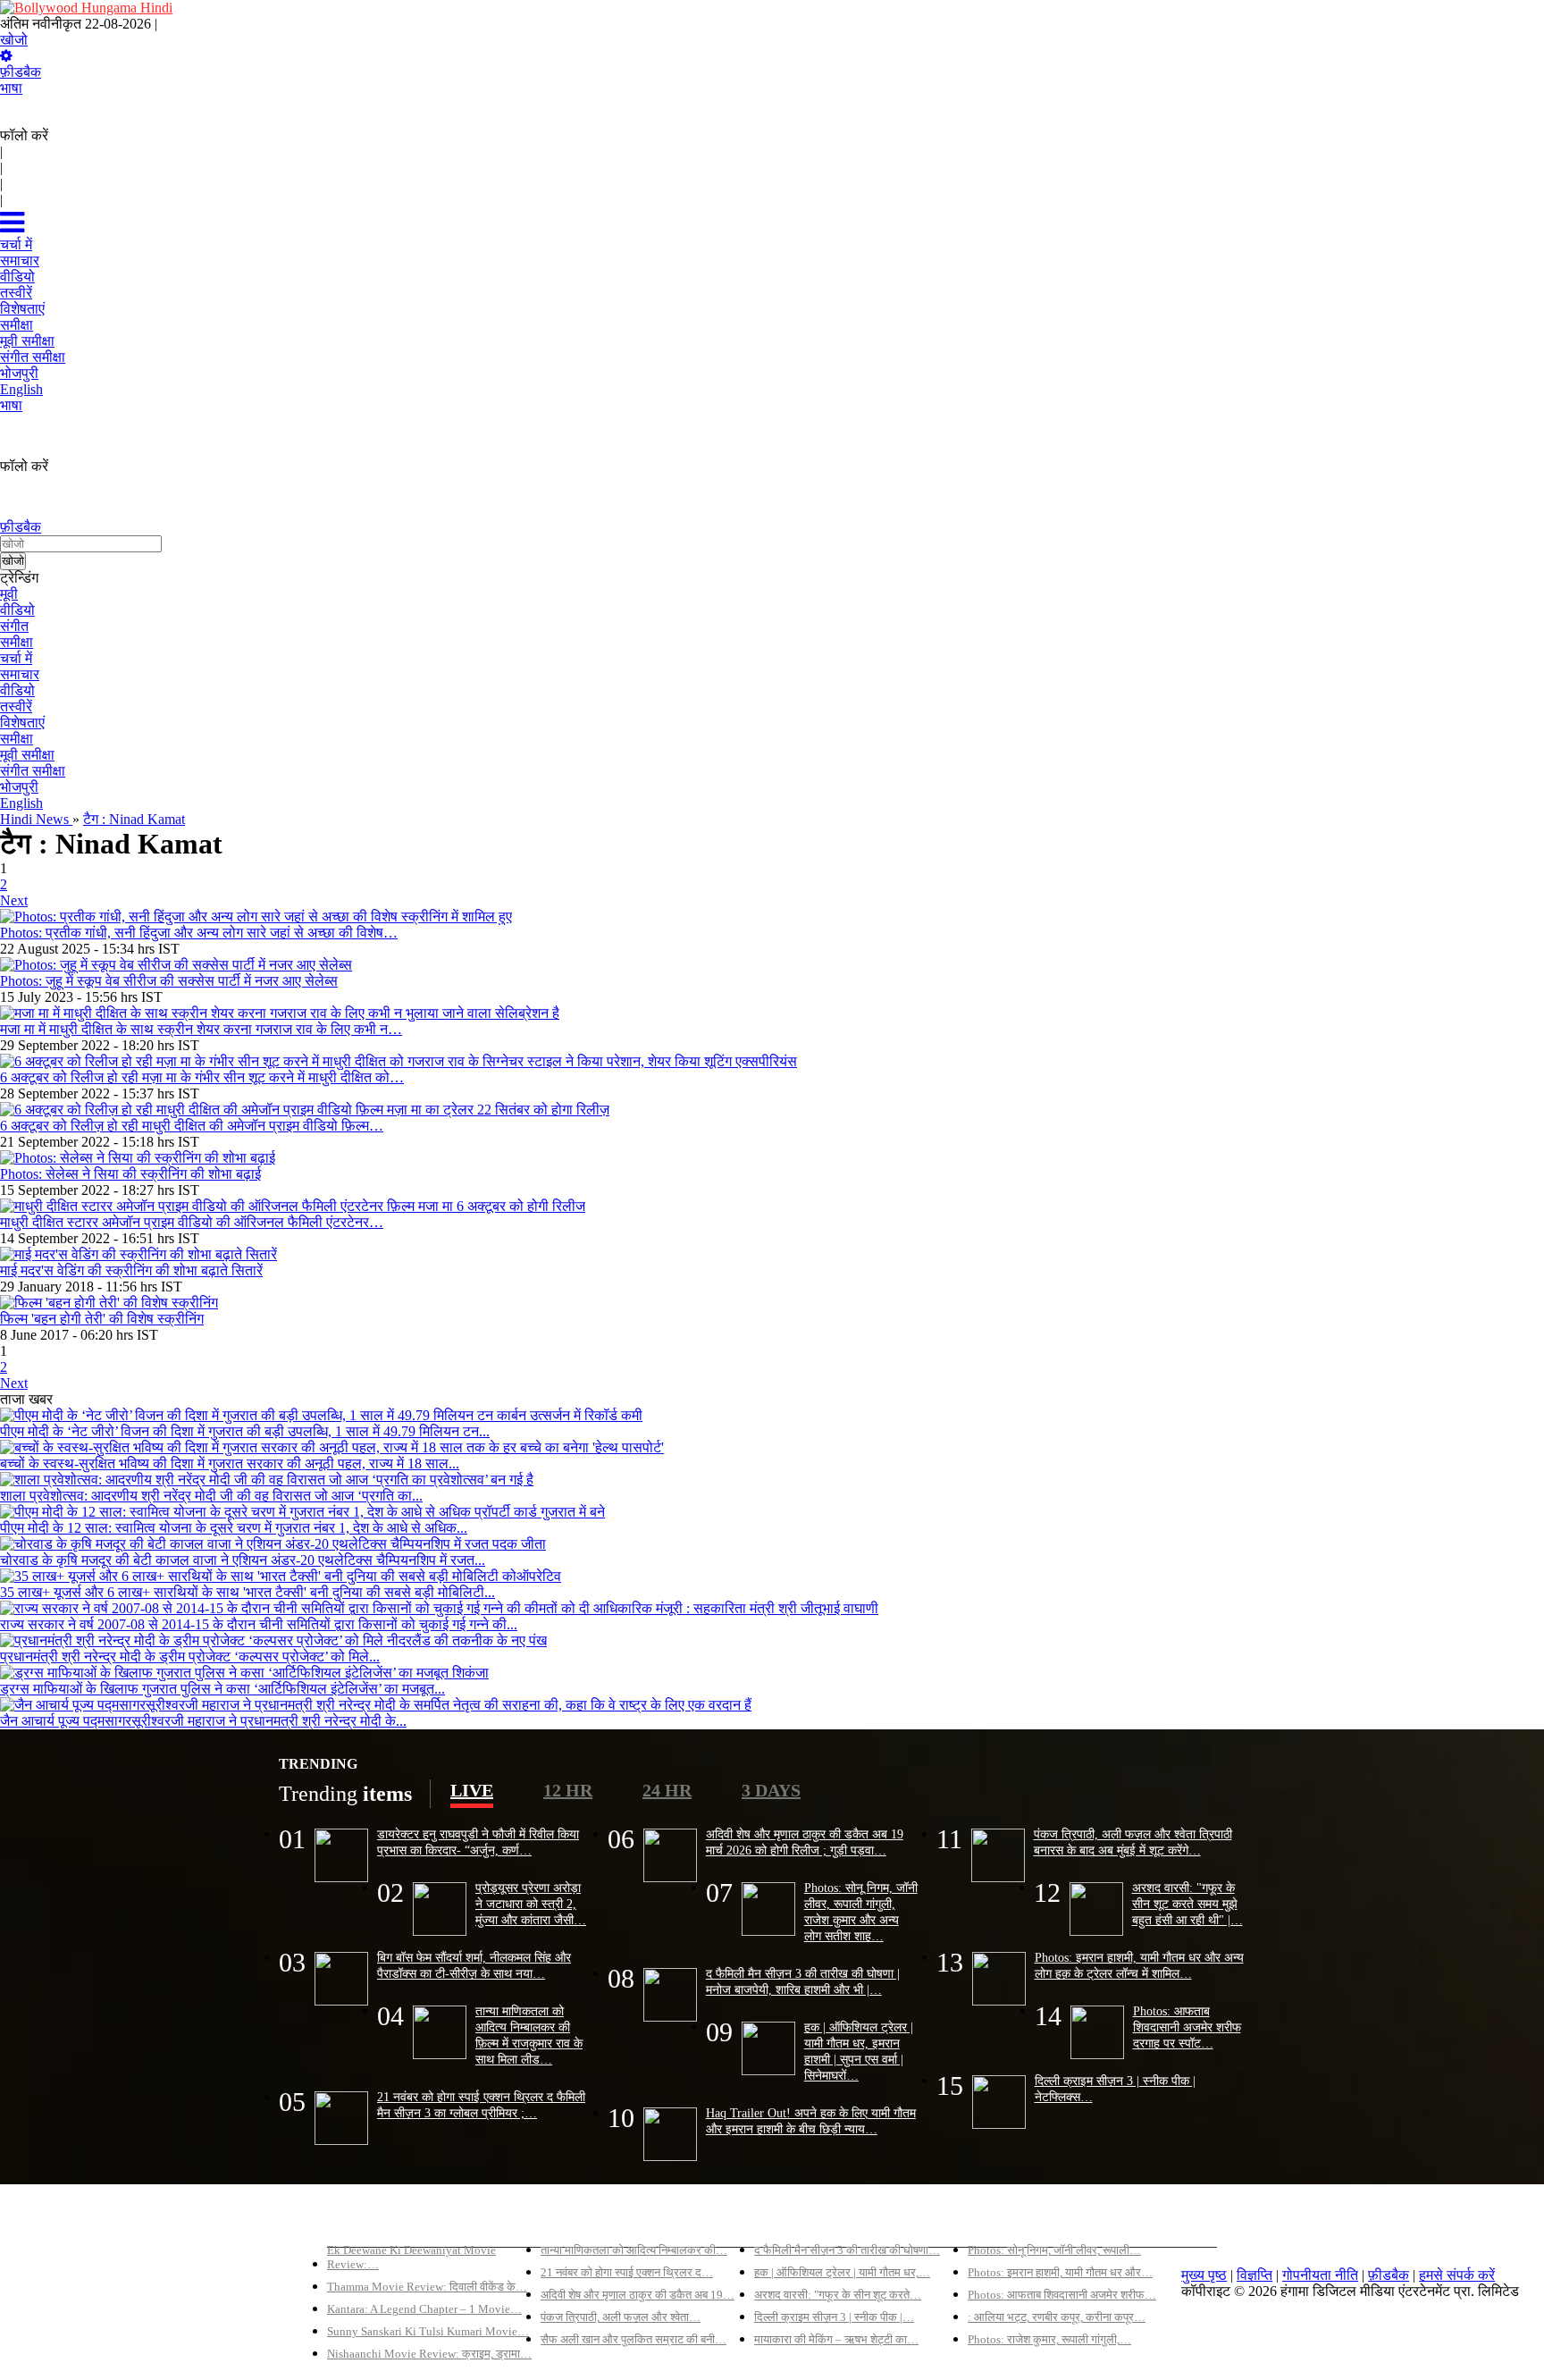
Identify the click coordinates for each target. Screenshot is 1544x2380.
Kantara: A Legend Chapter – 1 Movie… (424, 2309)
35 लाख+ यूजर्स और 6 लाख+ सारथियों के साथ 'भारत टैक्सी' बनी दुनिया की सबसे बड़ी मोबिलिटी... (248, 1592)
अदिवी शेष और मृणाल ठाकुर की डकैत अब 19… (638, 2295)
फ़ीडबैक (21, 72)
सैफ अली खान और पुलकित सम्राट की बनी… (634, 2339)
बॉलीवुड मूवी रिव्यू (370, 2220)
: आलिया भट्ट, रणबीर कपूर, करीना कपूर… (1057, 2317)
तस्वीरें (16, 706)
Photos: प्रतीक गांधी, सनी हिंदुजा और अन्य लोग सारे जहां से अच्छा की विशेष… (199, 933)
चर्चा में (16, 658)
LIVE (472, 1790)
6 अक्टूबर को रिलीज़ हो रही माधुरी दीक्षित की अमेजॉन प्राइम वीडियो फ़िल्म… (192, 1126)
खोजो (14, 40)
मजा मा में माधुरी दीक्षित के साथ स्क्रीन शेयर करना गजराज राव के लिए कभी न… (201, 1029)
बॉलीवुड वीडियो (793, 2220)
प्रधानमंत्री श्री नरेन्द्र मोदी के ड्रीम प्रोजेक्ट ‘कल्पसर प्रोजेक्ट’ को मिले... (190, 1657)
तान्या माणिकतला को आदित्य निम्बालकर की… (634, 2250)
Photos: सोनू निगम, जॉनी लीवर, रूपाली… (1054, 2250)
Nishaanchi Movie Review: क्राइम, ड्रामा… (429, 2354)
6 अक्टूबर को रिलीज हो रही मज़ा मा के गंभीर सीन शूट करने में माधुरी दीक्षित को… (202, 1077)
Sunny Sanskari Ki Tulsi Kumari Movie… (428, 2331)
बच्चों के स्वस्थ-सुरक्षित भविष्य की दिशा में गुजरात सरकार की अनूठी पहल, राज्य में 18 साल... (230, 1463)
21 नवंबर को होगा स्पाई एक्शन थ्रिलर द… (627, 2272)
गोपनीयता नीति (1320, 2275)
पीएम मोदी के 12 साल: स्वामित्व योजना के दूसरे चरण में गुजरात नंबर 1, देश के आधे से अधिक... (234, 1528)
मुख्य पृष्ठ (1204, 2275)
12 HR (568, 1790)
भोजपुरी (19, 787)
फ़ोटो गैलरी (996, 2220)
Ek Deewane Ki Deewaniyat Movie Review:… (411, 2257)
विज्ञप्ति (1254, 2275)
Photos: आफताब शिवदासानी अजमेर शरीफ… (1062, 2295)
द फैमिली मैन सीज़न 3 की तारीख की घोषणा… (847, 2250)
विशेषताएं (22, 723)
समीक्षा (17, 642)
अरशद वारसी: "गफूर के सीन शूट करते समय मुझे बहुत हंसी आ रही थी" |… (1187, 1904)
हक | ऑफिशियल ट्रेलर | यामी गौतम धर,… (842, 2272)
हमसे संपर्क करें (1457, 2275)
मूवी (9, 594)
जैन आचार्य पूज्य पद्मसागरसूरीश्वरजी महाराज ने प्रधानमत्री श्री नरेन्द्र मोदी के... (203, 1721)
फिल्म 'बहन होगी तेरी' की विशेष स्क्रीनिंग (102, 1319)
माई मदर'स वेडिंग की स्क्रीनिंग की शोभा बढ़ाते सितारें (131, 1270)
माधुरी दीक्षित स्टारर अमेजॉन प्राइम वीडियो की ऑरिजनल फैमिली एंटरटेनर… (192, 1222)
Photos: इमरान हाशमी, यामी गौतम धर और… (1060, 2272)
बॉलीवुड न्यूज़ (574, 2220)
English (21, 803)
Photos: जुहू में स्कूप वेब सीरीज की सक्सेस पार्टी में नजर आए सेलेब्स (169, 981)
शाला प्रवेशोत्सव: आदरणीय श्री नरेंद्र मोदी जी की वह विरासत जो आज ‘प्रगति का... (211, 1496)
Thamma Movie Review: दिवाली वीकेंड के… (427, 2287)
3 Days (771, 1790)
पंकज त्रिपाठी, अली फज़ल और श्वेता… (621, 2317)
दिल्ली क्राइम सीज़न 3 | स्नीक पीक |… (834, 2317)
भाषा (11, 88)
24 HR (667, 1790)
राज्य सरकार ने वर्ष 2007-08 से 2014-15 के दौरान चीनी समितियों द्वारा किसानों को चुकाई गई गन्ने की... (259, 1624)
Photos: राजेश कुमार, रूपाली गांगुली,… (1049, 2339)
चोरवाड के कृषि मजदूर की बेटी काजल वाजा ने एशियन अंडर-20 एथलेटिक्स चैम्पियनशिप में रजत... (243, 1560)
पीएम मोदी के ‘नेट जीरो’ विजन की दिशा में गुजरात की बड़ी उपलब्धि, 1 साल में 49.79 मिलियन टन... (245, 1431)
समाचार (20, 674)
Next (14, 900)
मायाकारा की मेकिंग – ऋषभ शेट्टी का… (836, 2339)
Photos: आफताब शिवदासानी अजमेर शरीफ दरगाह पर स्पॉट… (1187, 2027)
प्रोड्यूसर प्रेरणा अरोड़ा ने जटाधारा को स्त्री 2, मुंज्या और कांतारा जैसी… (531, 1904)
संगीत (14, 626)
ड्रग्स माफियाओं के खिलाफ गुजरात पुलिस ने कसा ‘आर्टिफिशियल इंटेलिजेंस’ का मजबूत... (222, 1689)
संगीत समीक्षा (33, 771)
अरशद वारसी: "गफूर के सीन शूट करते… (838, 2295)
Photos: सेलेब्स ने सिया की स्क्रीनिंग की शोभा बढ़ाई (130, 1174)
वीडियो (17, 610)
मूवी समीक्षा (27, 755)
